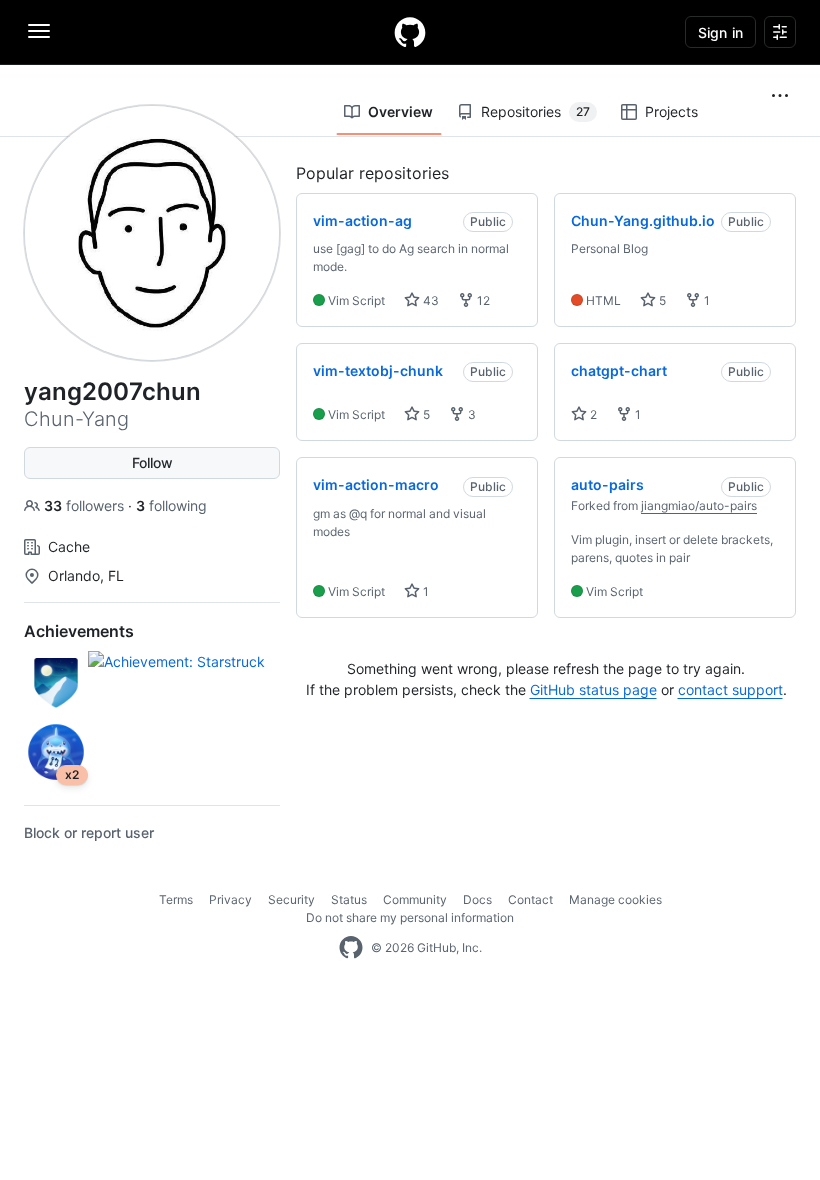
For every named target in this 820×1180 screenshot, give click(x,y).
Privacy (230, 899)
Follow (152, 462)
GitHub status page (593, 689)
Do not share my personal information (410, 917)
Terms (176, 899)
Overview (400, 111)
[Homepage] (410, 32)
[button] (780, 96)
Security (291, 899)
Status (349, 899)
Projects (671, 111)
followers (86, 505)
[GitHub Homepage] (351, 948)
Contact (530, 899)
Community (415, 899)
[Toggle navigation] (39, 31)
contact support (730, 689)
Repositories (535, 111)
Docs (477, 899)
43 (429, 300)
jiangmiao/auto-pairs (699, 505)
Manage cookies (615, 899)
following (171, 505)
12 (482, 300)
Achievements (79, 631)
